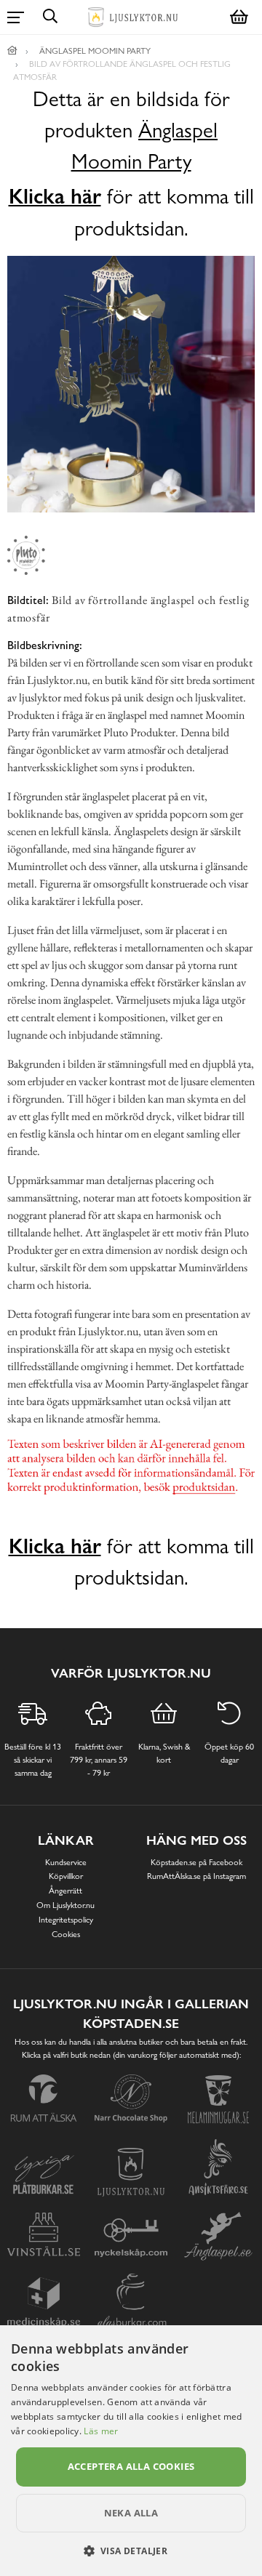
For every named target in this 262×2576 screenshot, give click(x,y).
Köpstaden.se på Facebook (196, 1862)
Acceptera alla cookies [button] (131, 2466)
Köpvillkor (66, 1876)
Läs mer (101, 2431)
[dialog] (131, 2451)
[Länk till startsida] (12, 51)
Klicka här (55, 196)
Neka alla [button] (131, 2513)
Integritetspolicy (66, 1920)
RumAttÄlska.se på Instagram (196, 1876)
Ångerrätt (65, 1891)
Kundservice (66, 1862)
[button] (131, 2551)
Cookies (66, 1934)
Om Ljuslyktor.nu (65, 1905)
